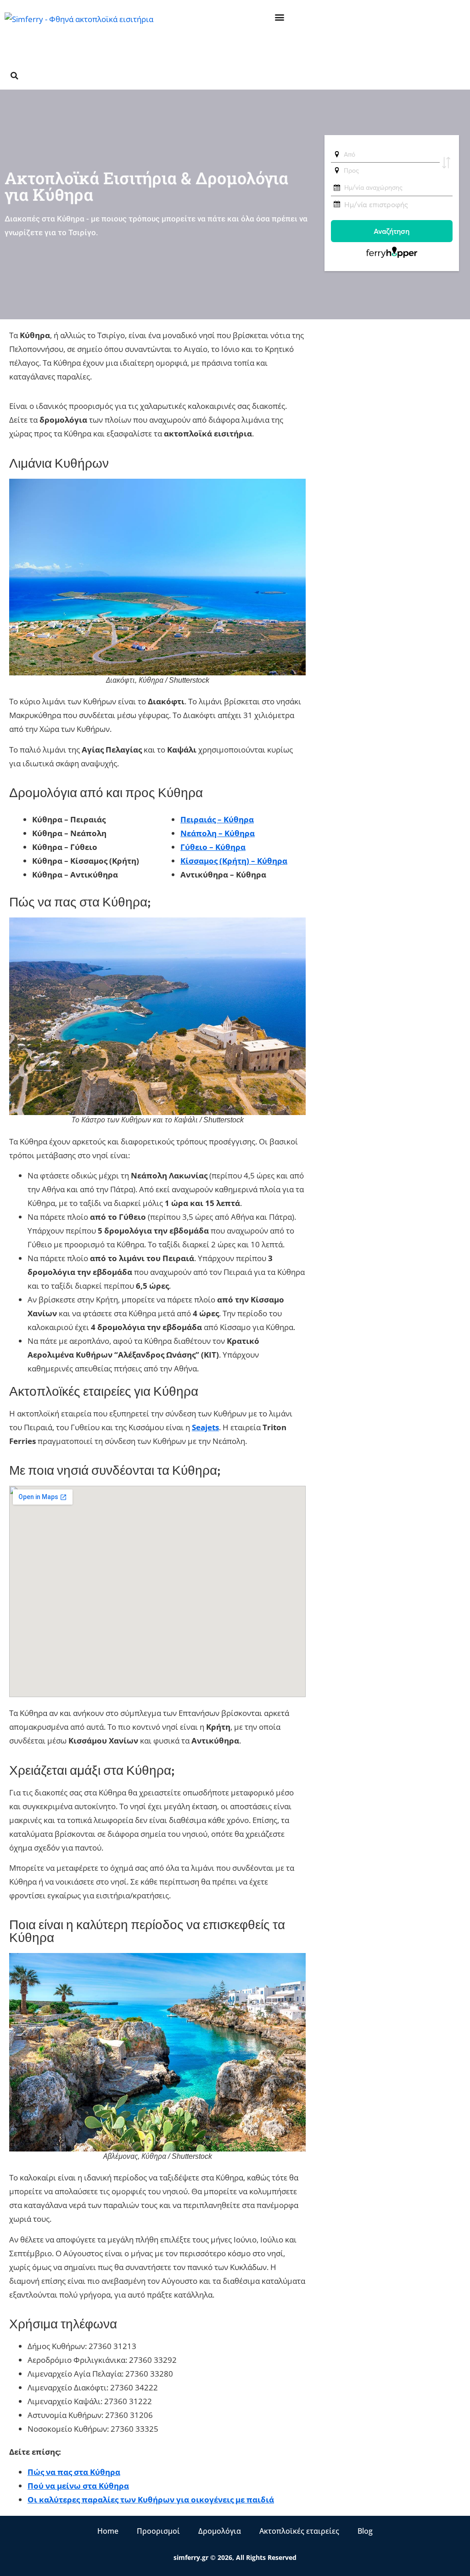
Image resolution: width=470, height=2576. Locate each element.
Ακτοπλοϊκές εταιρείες (299, 2531)
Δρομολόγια (220, 2531)
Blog (365, 2531)
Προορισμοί (158, 2531)
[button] (280, 17)
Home (108, 2531)
